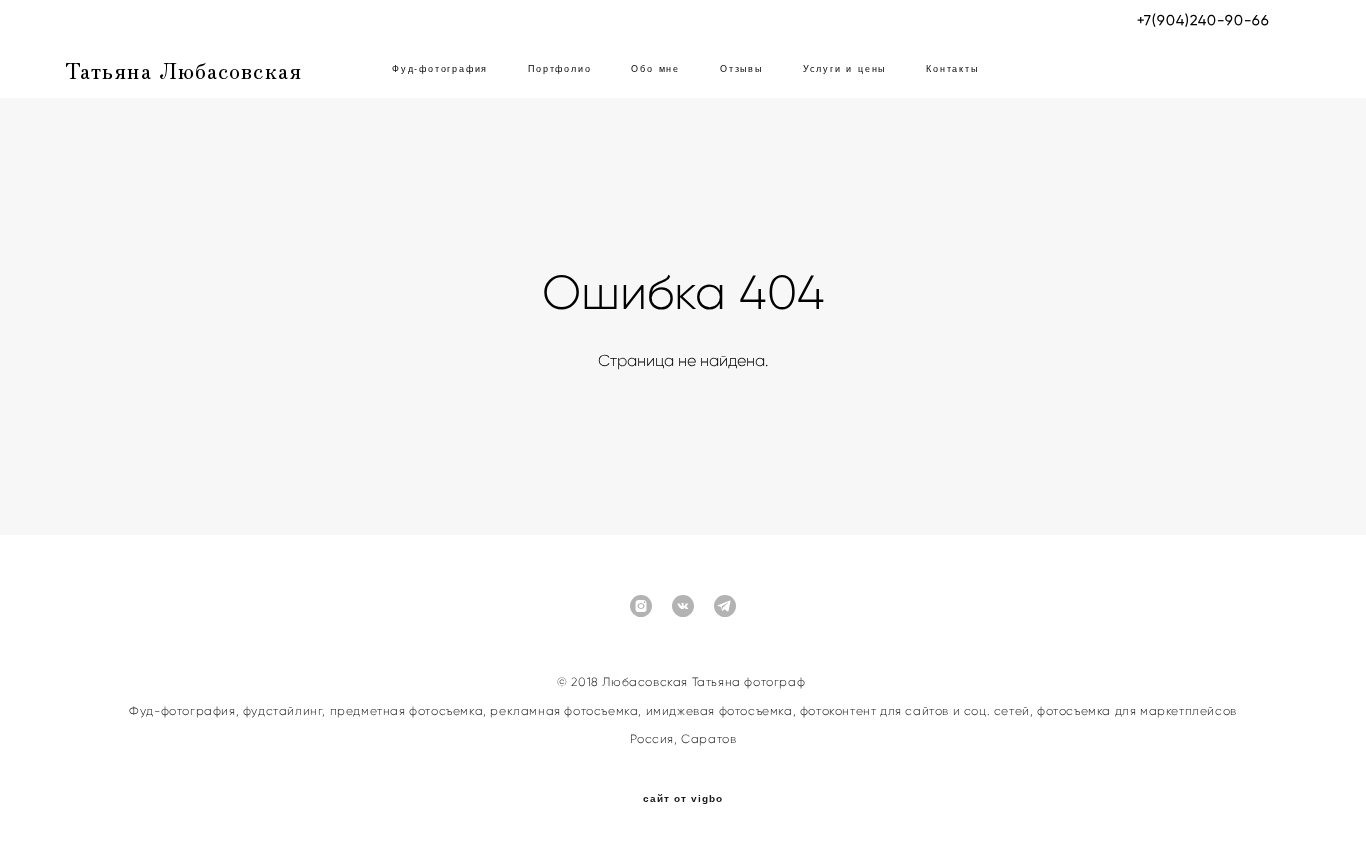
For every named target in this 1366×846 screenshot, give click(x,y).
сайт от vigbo (683, 799)
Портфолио (559, 69)
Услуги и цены (844, 69)
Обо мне (655, 69)
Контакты (952, 69)
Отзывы (741, 69)
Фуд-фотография (440, 69)
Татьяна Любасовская (183, 69)
